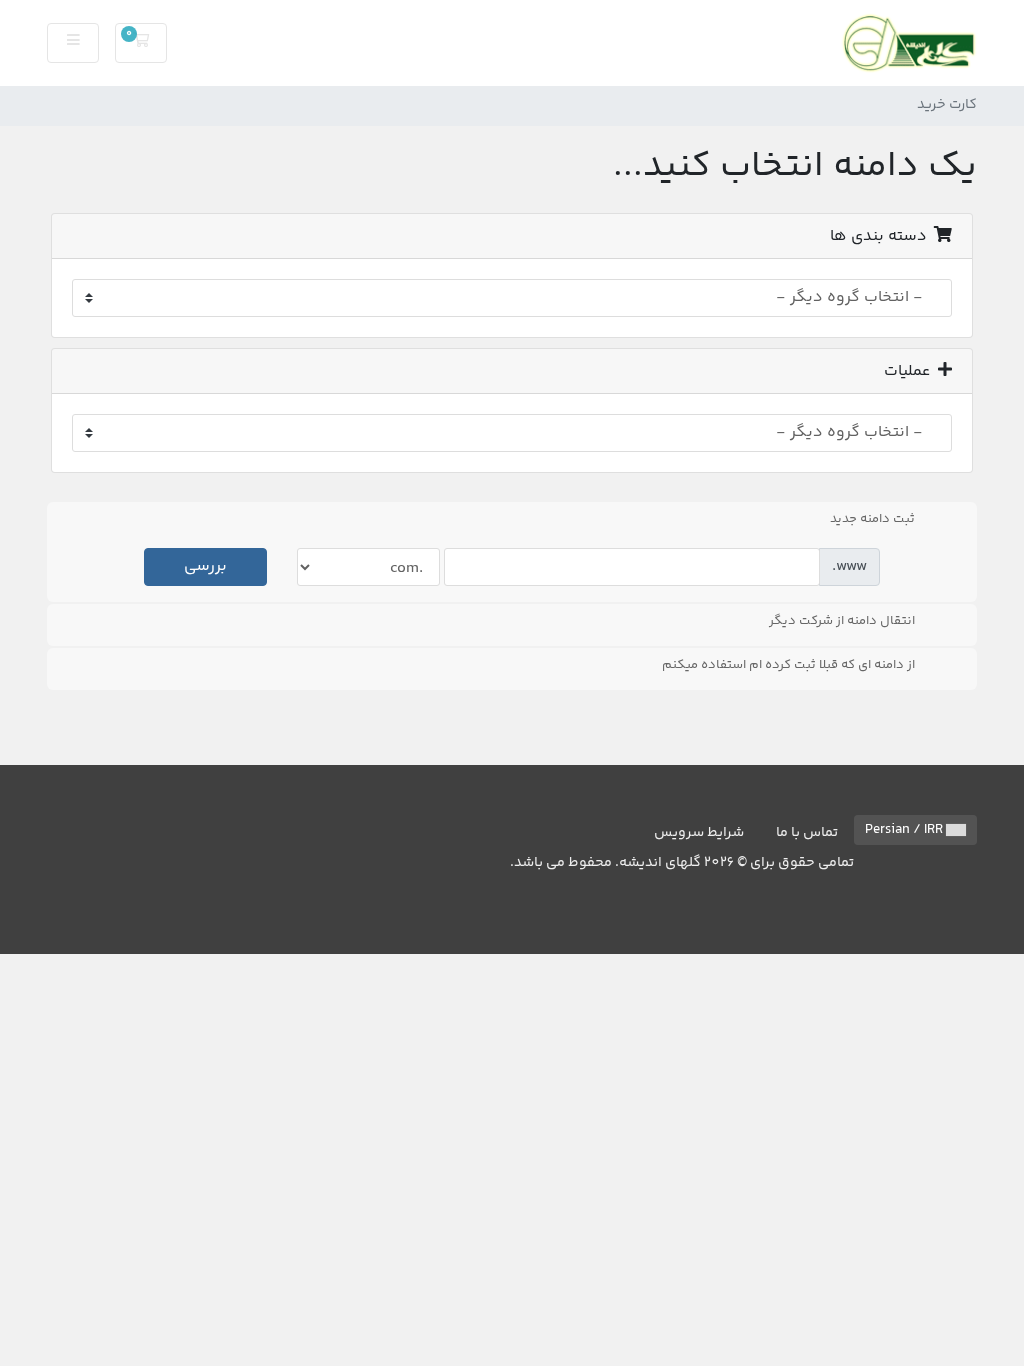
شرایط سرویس (699, 833)
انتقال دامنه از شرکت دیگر (842, 621)
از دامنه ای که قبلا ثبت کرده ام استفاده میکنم (788, 665)
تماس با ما (807, 833)
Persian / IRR (905, 830)
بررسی (205, 566)
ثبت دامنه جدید (872, 519)
